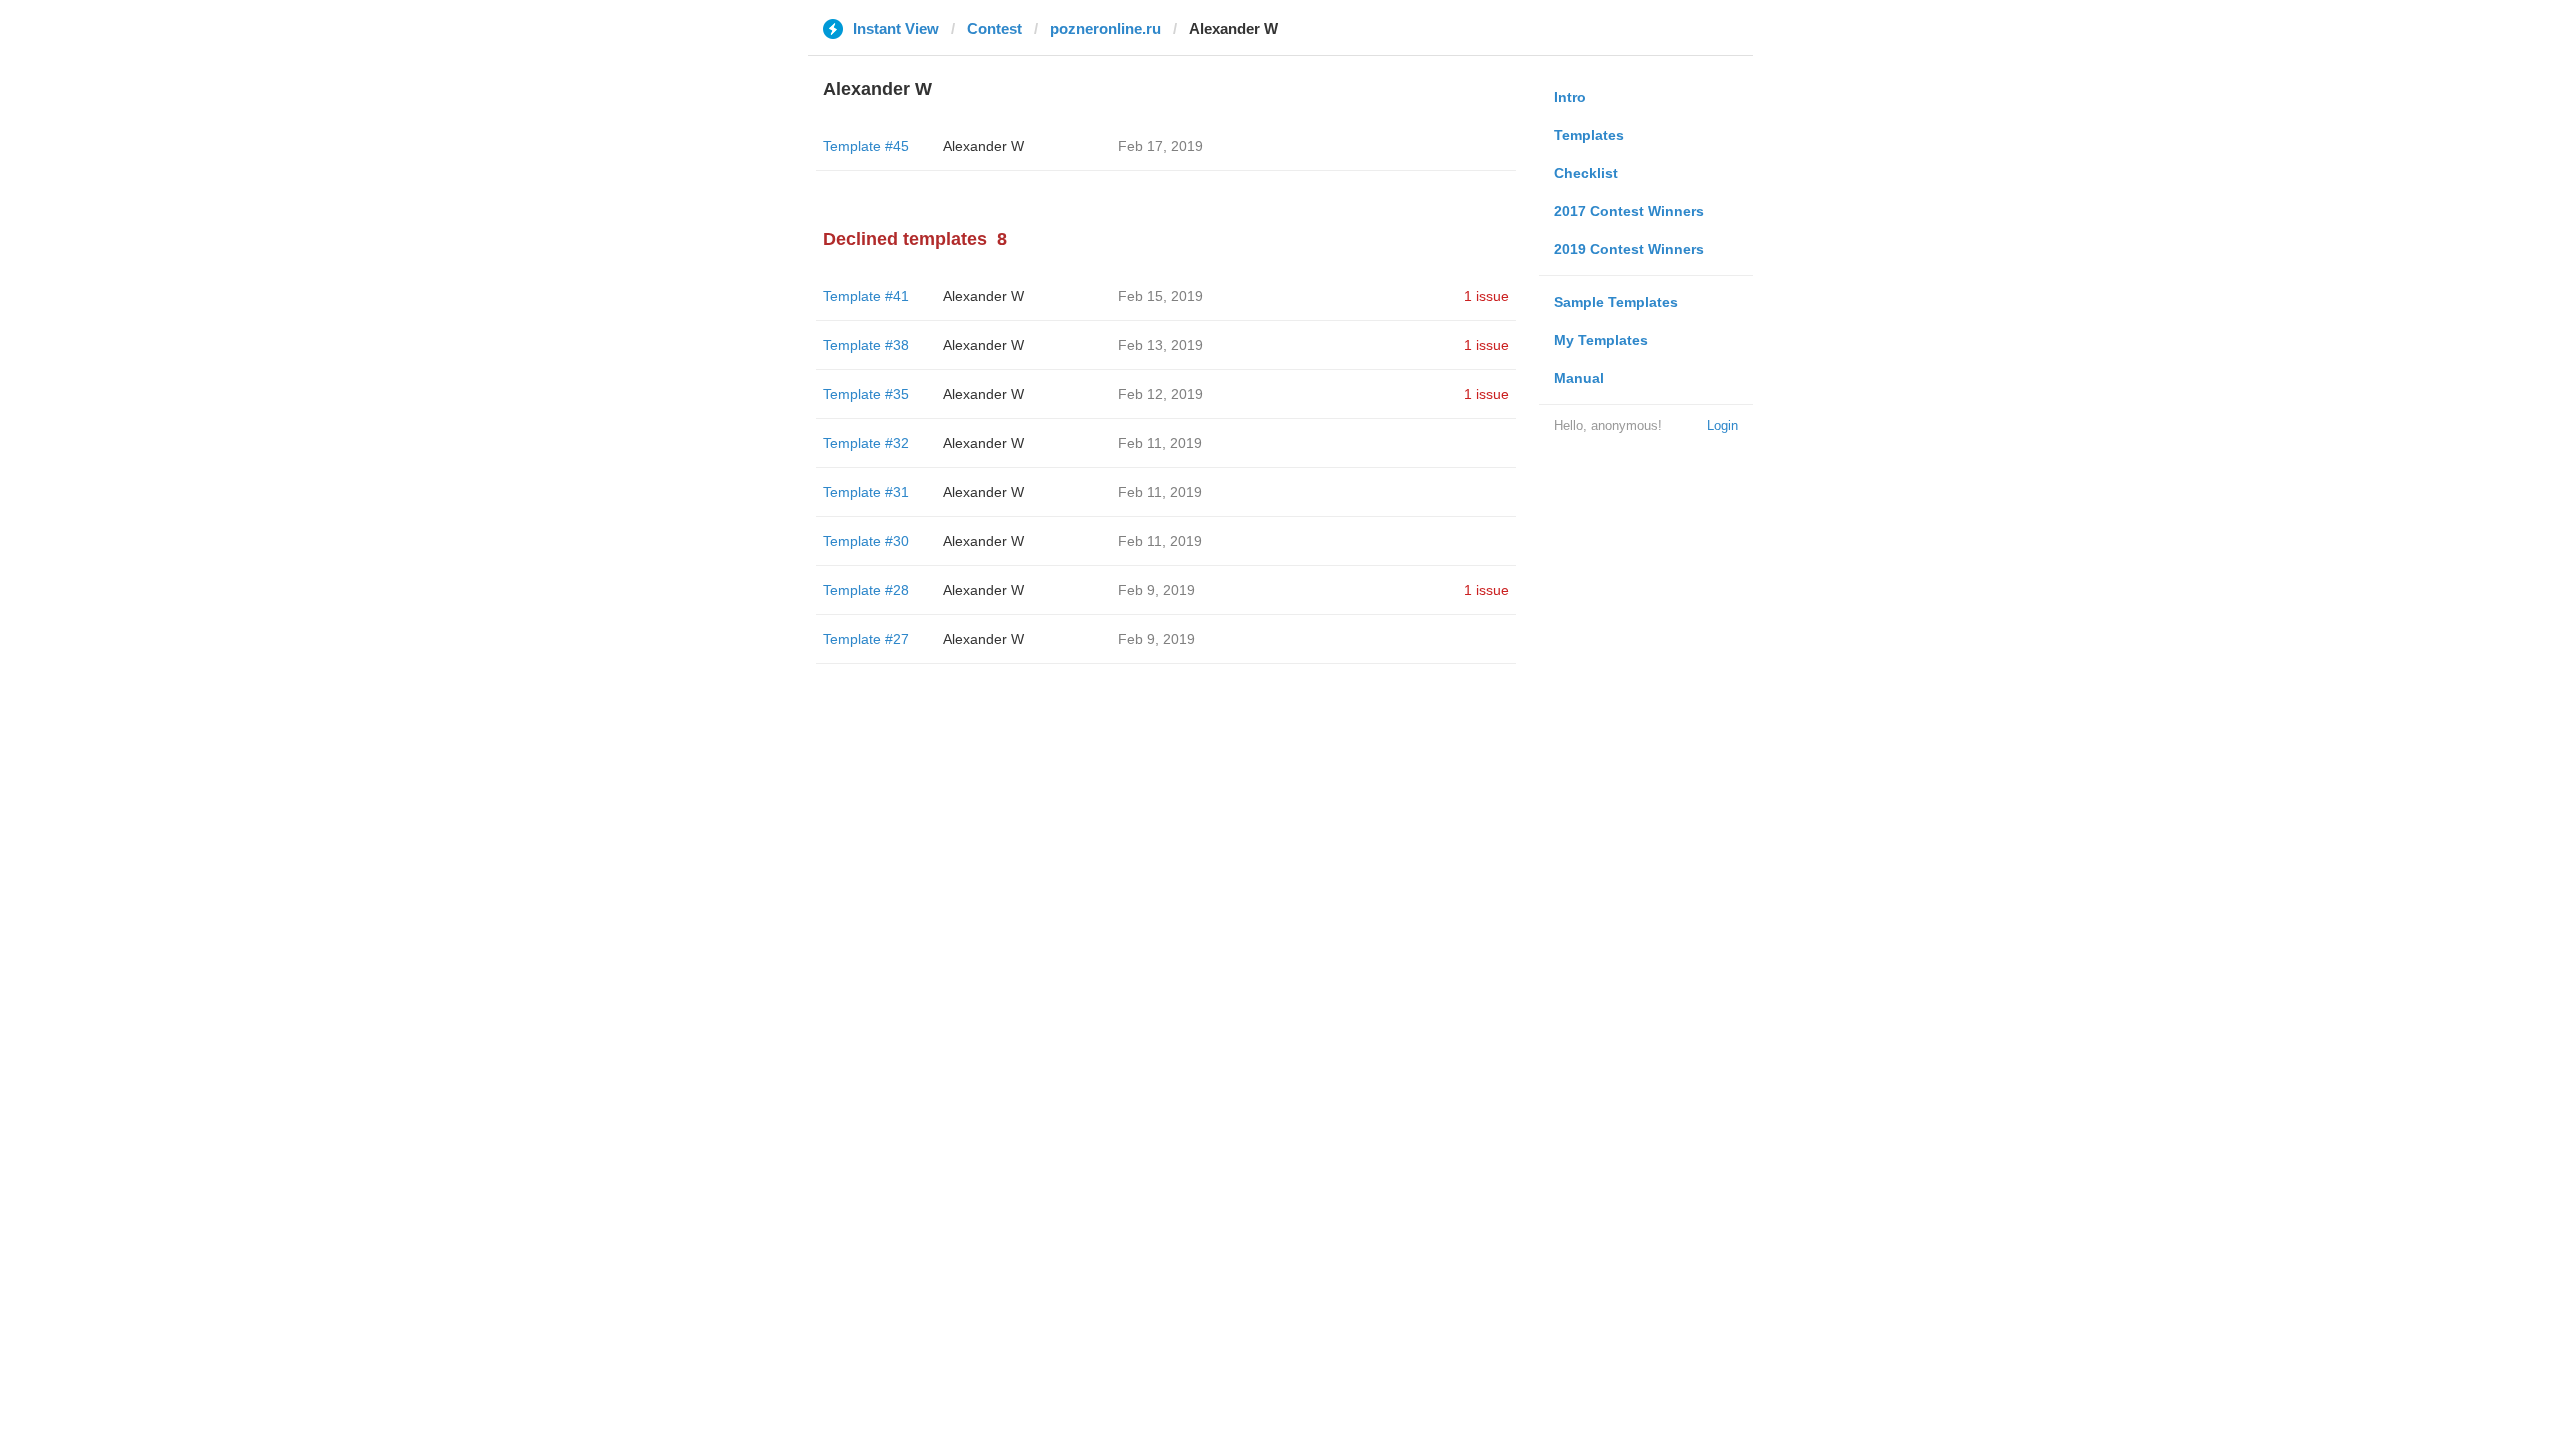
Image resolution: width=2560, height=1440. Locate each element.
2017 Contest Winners (1629, 211)
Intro (1570, 97)
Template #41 (866, 296)
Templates (1589, 135)
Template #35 (866, 394)
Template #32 (866, 443)
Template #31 (866, 492)
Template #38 (866, 345)
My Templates (1601, 340)
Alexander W (983, 146)
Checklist (1586, 173)
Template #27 (866, 639)
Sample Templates (1616, 302)
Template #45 (866, 146)
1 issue (1486, 296)
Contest (994, 28)
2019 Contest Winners (1629, 249)
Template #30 (866, 541)
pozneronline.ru (1105, 28)
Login (1722, 425)
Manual (1579, 378)
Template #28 (866, 590)
